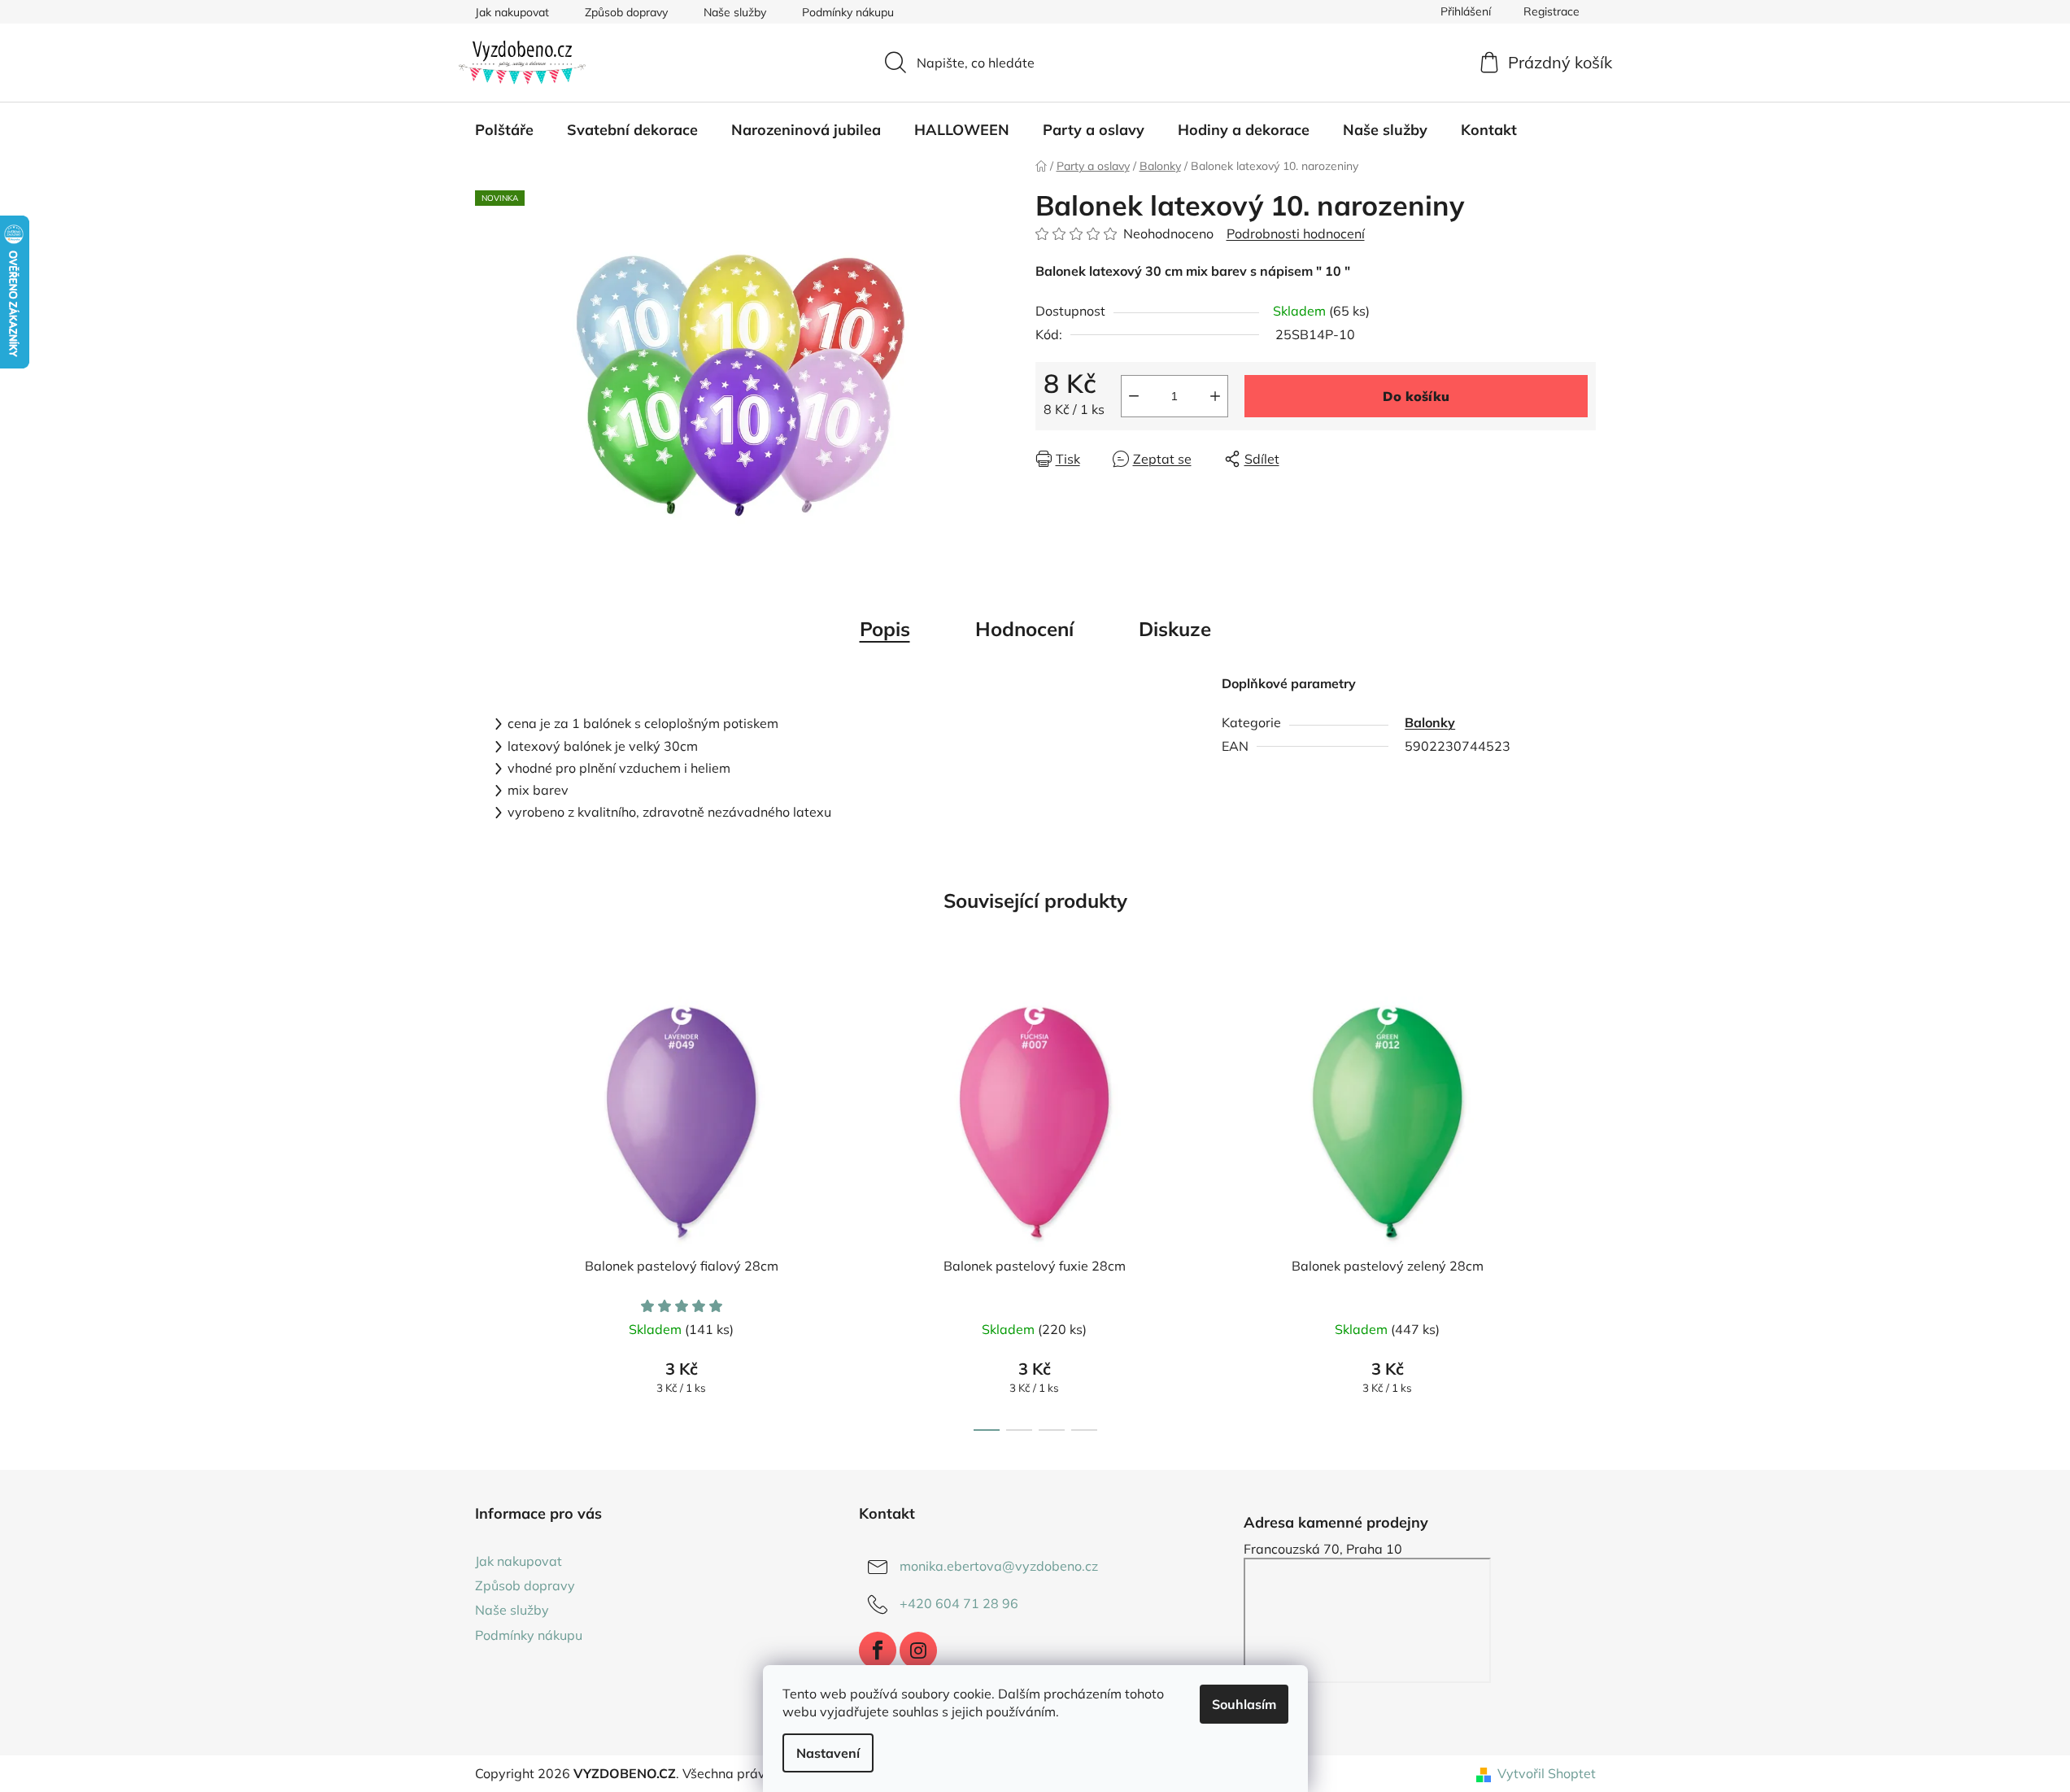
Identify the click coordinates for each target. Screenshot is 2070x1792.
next (1583, 1209)
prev (488, 1209)
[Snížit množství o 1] (1134, 396)
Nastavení (828, 1753)
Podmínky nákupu (848, 12)
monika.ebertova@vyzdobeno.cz (999, 1566)
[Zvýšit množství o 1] (1215, 396)
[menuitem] (504, 130)
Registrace (1551, 11)
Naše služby (735, 12)
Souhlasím (1244, 1704)
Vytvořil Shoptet (1547, 1773)
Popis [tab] (885, 629)
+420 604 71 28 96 (959, 1603)
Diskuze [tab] (1175, 629)
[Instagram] (918, 1650)
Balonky (1430, 722)
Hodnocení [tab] (1024, 629)
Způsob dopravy (626, 12)
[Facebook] (878, 1650)
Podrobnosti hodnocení (1296, 233)
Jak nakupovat (512, 12)
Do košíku (1416, 396)
